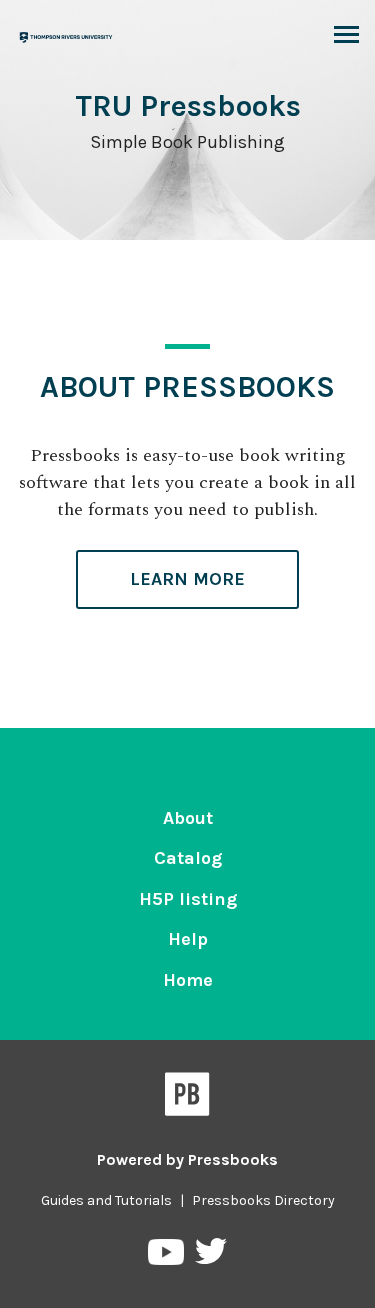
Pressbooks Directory (263, 1200)
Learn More (187, 579)
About (188, 818)
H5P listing (188, 899)
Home (188, 980)
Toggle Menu (346, 36)
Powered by (187, 1159)
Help (188, 939)
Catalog (188, 858)
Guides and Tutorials (106, 1200)
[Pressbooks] (187, 1098)
